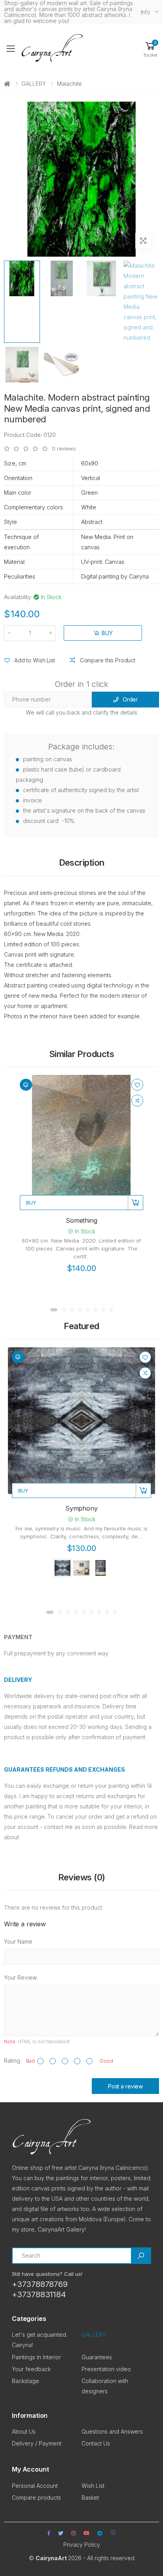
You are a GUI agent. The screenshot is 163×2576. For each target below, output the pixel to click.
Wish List (93, 2486)
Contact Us (96, 2443)
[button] (150, 49)
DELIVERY (18, 1680)
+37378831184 (39, 2294)
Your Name (18, 1941)
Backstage (26, 2381)
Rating (12, 2061)
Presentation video (106, 2369)
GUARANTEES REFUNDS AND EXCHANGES (64, 1769)
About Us (24, 2431)
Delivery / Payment (37, 2443)
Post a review (125, 2086)
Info (146, 12)
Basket (90, 2498)
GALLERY (34, 84)
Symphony (81, 1508)
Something (81, 1220)
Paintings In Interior (36, 2357)
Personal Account (35, 2486)
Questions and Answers (112, 2431)
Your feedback (31, 2369)
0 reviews (64, 449)
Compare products (36, 2498)
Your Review (20, 1977)
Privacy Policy (82, 2545)
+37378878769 (40, 2284)
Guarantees (97, 2357)
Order (130, 699)
